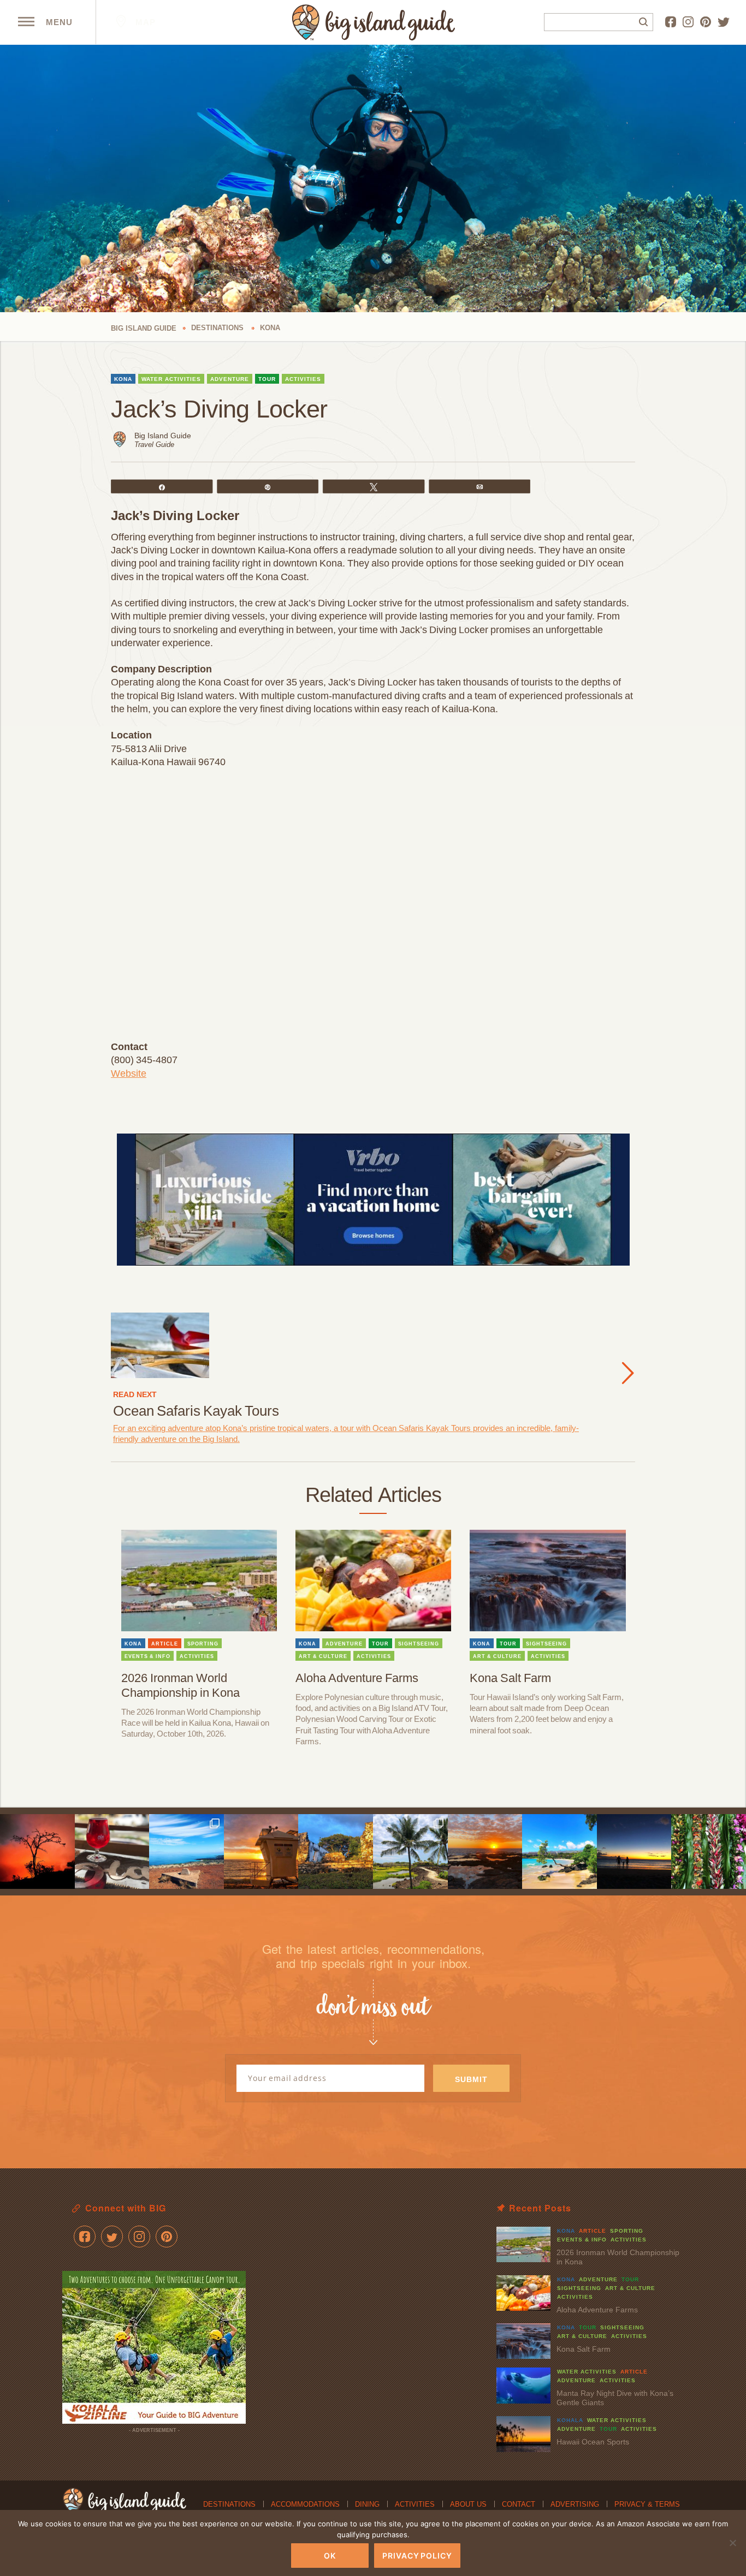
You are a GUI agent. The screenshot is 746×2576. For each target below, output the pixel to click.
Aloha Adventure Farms (357, 1678)
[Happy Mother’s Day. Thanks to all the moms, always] (634, 1851)
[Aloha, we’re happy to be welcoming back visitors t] (261, 1851)
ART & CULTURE (323, 1656)
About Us (468, 2504)
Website (129, 1074)
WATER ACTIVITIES (171, 379)
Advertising (575, 2504)
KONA (123, 379)
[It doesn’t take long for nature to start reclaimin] (336, 1851)
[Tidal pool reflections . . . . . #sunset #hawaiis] (485, 1851)
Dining (367, 2504)
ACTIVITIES (303, 379)
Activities (415, 2504)
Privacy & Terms (647, 2504)
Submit (471, 2079)
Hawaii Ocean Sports (593, 2442)
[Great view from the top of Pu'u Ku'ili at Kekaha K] (187, 1851)
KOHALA (570, 2420)
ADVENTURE (230, 379)
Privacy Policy (417, 2556)
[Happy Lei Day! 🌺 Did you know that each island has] (709, 1851)
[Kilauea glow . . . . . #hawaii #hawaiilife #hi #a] (37, 1851)
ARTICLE (165, 1644)
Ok (330, 2556)
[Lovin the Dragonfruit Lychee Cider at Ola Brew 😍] (112, 1851)
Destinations (229, 2504)
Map (144, 22)
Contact (519, 2504)
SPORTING (203, 1644)
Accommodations (305, 2504)
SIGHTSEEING (419, 1644)
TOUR (267, 379)
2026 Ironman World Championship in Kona (180, 1685)
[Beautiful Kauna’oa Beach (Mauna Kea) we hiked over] (559, 1851)
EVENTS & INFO (147, 1656)
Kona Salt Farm (510, 1678)
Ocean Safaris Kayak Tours (196, 1411)
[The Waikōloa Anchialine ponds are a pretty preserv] (410, 1851)
